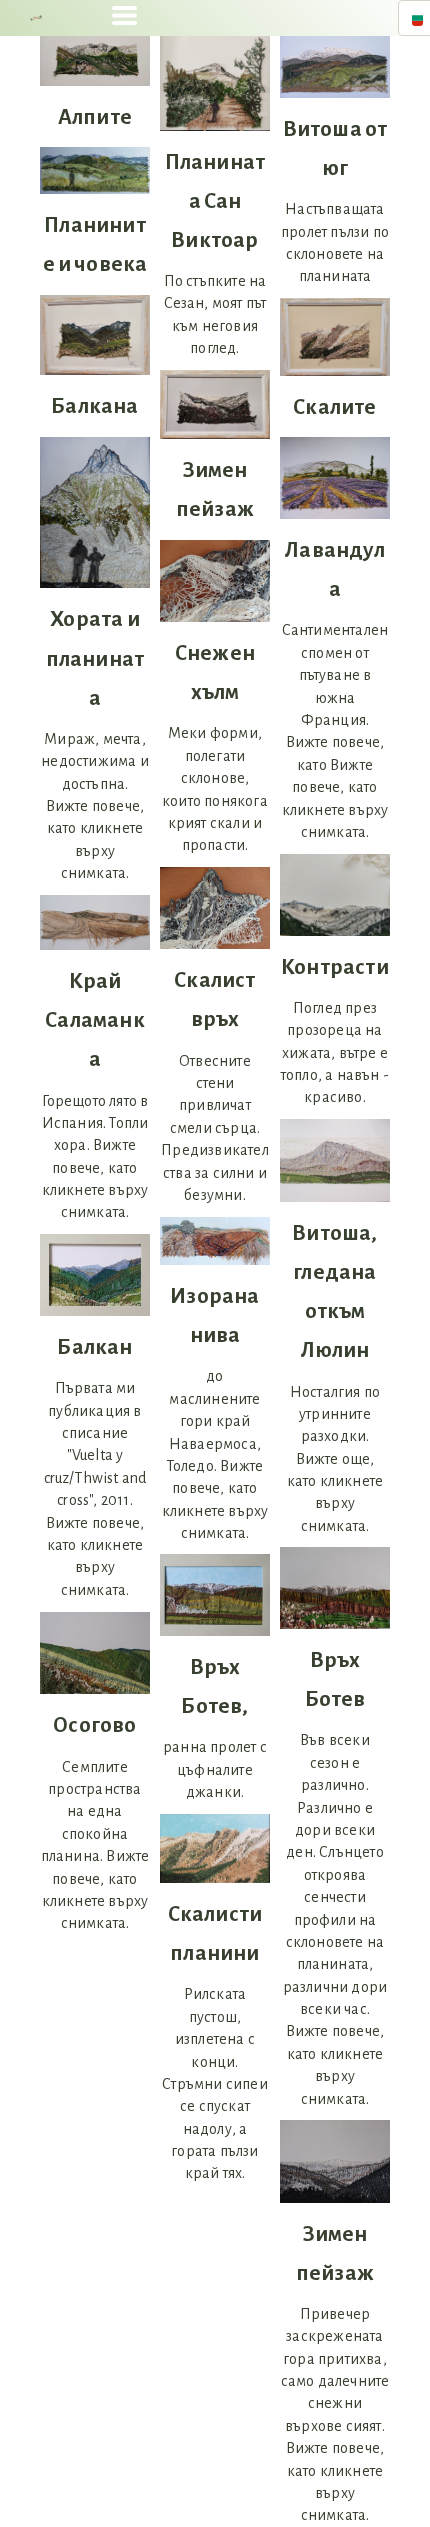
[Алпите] (95, 61)
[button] (124, 15)
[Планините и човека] (95, 171)
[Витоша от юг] (335, 67)
